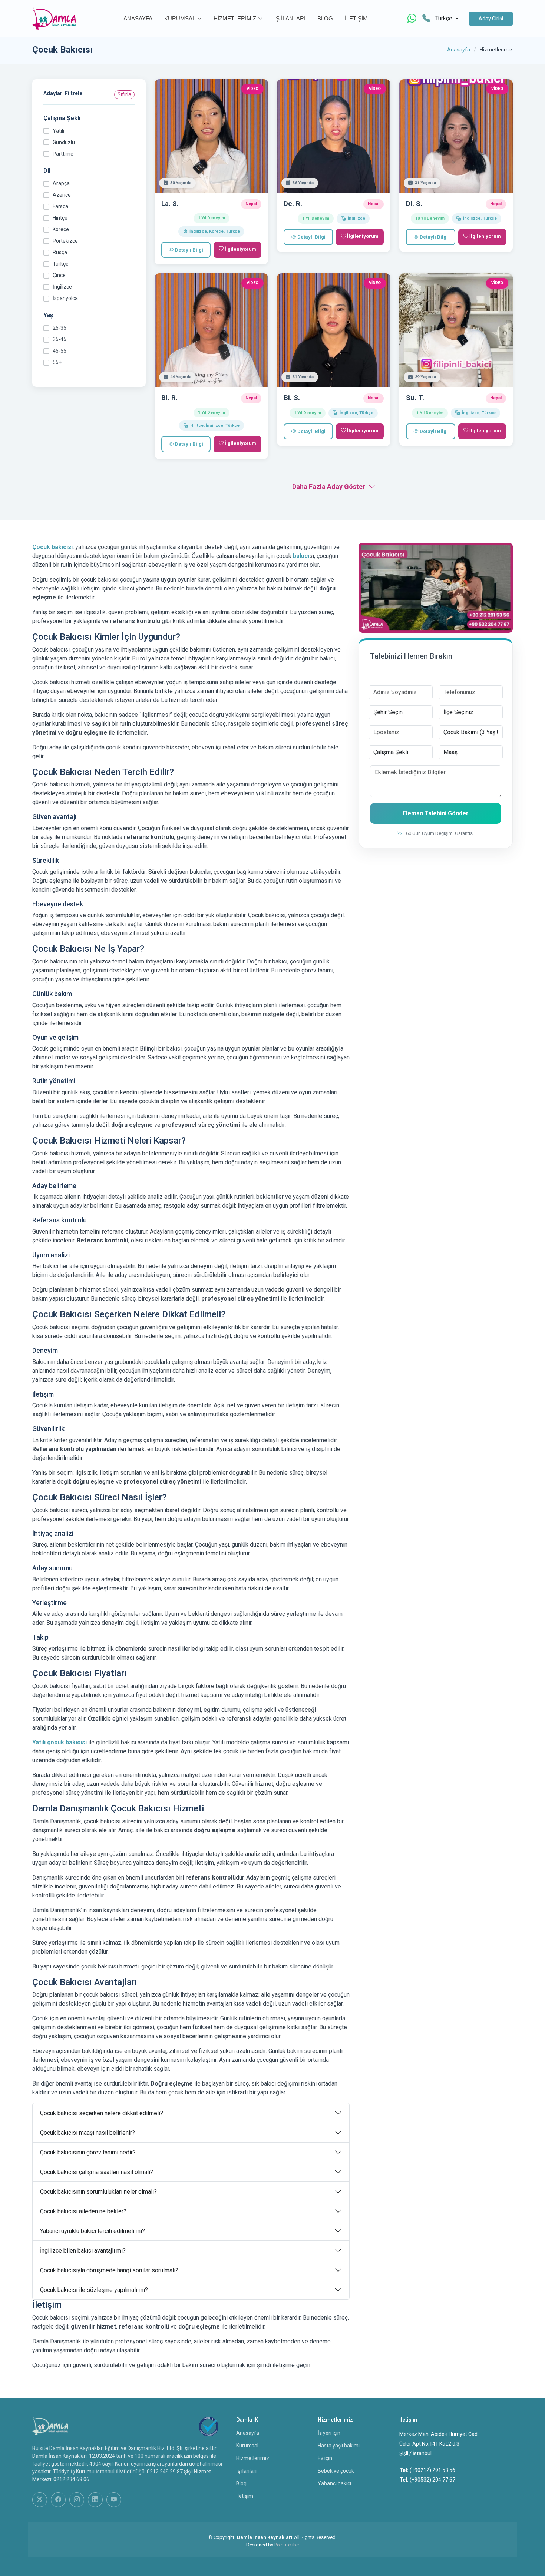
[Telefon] (426, 19)
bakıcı (301, 556)
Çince (59, 275)
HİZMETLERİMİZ (235, 18)
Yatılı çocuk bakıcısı (60, 1742)
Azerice (62, 195)
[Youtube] (114, 2500)
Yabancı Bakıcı (334, 2483)
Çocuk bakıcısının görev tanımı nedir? (88, 2152)
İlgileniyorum (240, 249)
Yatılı (58, 131)
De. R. (293, 204)
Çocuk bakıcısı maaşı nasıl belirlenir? (87, 2133)
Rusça (60, 252)
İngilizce (62, 287)
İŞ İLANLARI (290, 18)
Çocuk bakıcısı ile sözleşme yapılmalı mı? (94, 2290)
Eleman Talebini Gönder (436, 813)
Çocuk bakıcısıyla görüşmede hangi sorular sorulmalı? (109, 2270)
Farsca (60, 206)
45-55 (60, 351)
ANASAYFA (138, 18)
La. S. (170, 204)
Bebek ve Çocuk (336, 2471)
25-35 (60, 328)
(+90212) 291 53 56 (432, 2470)
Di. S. (414, 204)
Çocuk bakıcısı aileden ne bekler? (83, 2211)
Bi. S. (292, 398)
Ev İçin (325, 2458)
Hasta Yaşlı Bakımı (339, 2446)
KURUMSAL (180, 18)
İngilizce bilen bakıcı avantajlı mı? (83, 2251)
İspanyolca (65, 298)
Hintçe (60, 218)
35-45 (60, 339)
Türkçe (61, 264)
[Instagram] (77, 2500)
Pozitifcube (287, 2545)
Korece (61, 229)
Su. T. (415, 398)
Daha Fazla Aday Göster (329, 487)
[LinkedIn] (95, 2500)
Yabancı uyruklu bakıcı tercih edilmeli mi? (93, 2231)
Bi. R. (169, 398)
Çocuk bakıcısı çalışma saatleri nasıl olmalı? (97, 2172)
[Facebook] (58, 2500)
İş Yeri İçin (329, 2433)
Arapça (61, 183)
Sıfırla (124, 94)
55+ (57, 362)
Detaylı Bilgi (189, 250)
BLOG (325, 18)
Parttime (63, 154)
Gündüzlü (64, 142)
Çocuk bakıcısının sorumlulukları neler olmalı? (98, 2192)
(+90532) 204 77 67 (432, 2480)
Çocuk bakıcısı (52, 547)
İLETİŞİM (356, 18)
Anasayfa (459, 50)
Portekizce (65, 241)
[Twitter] (40, 2500)
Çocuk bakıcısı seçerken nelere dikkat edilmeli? (102, 2113)
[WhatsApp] (412, 19)
